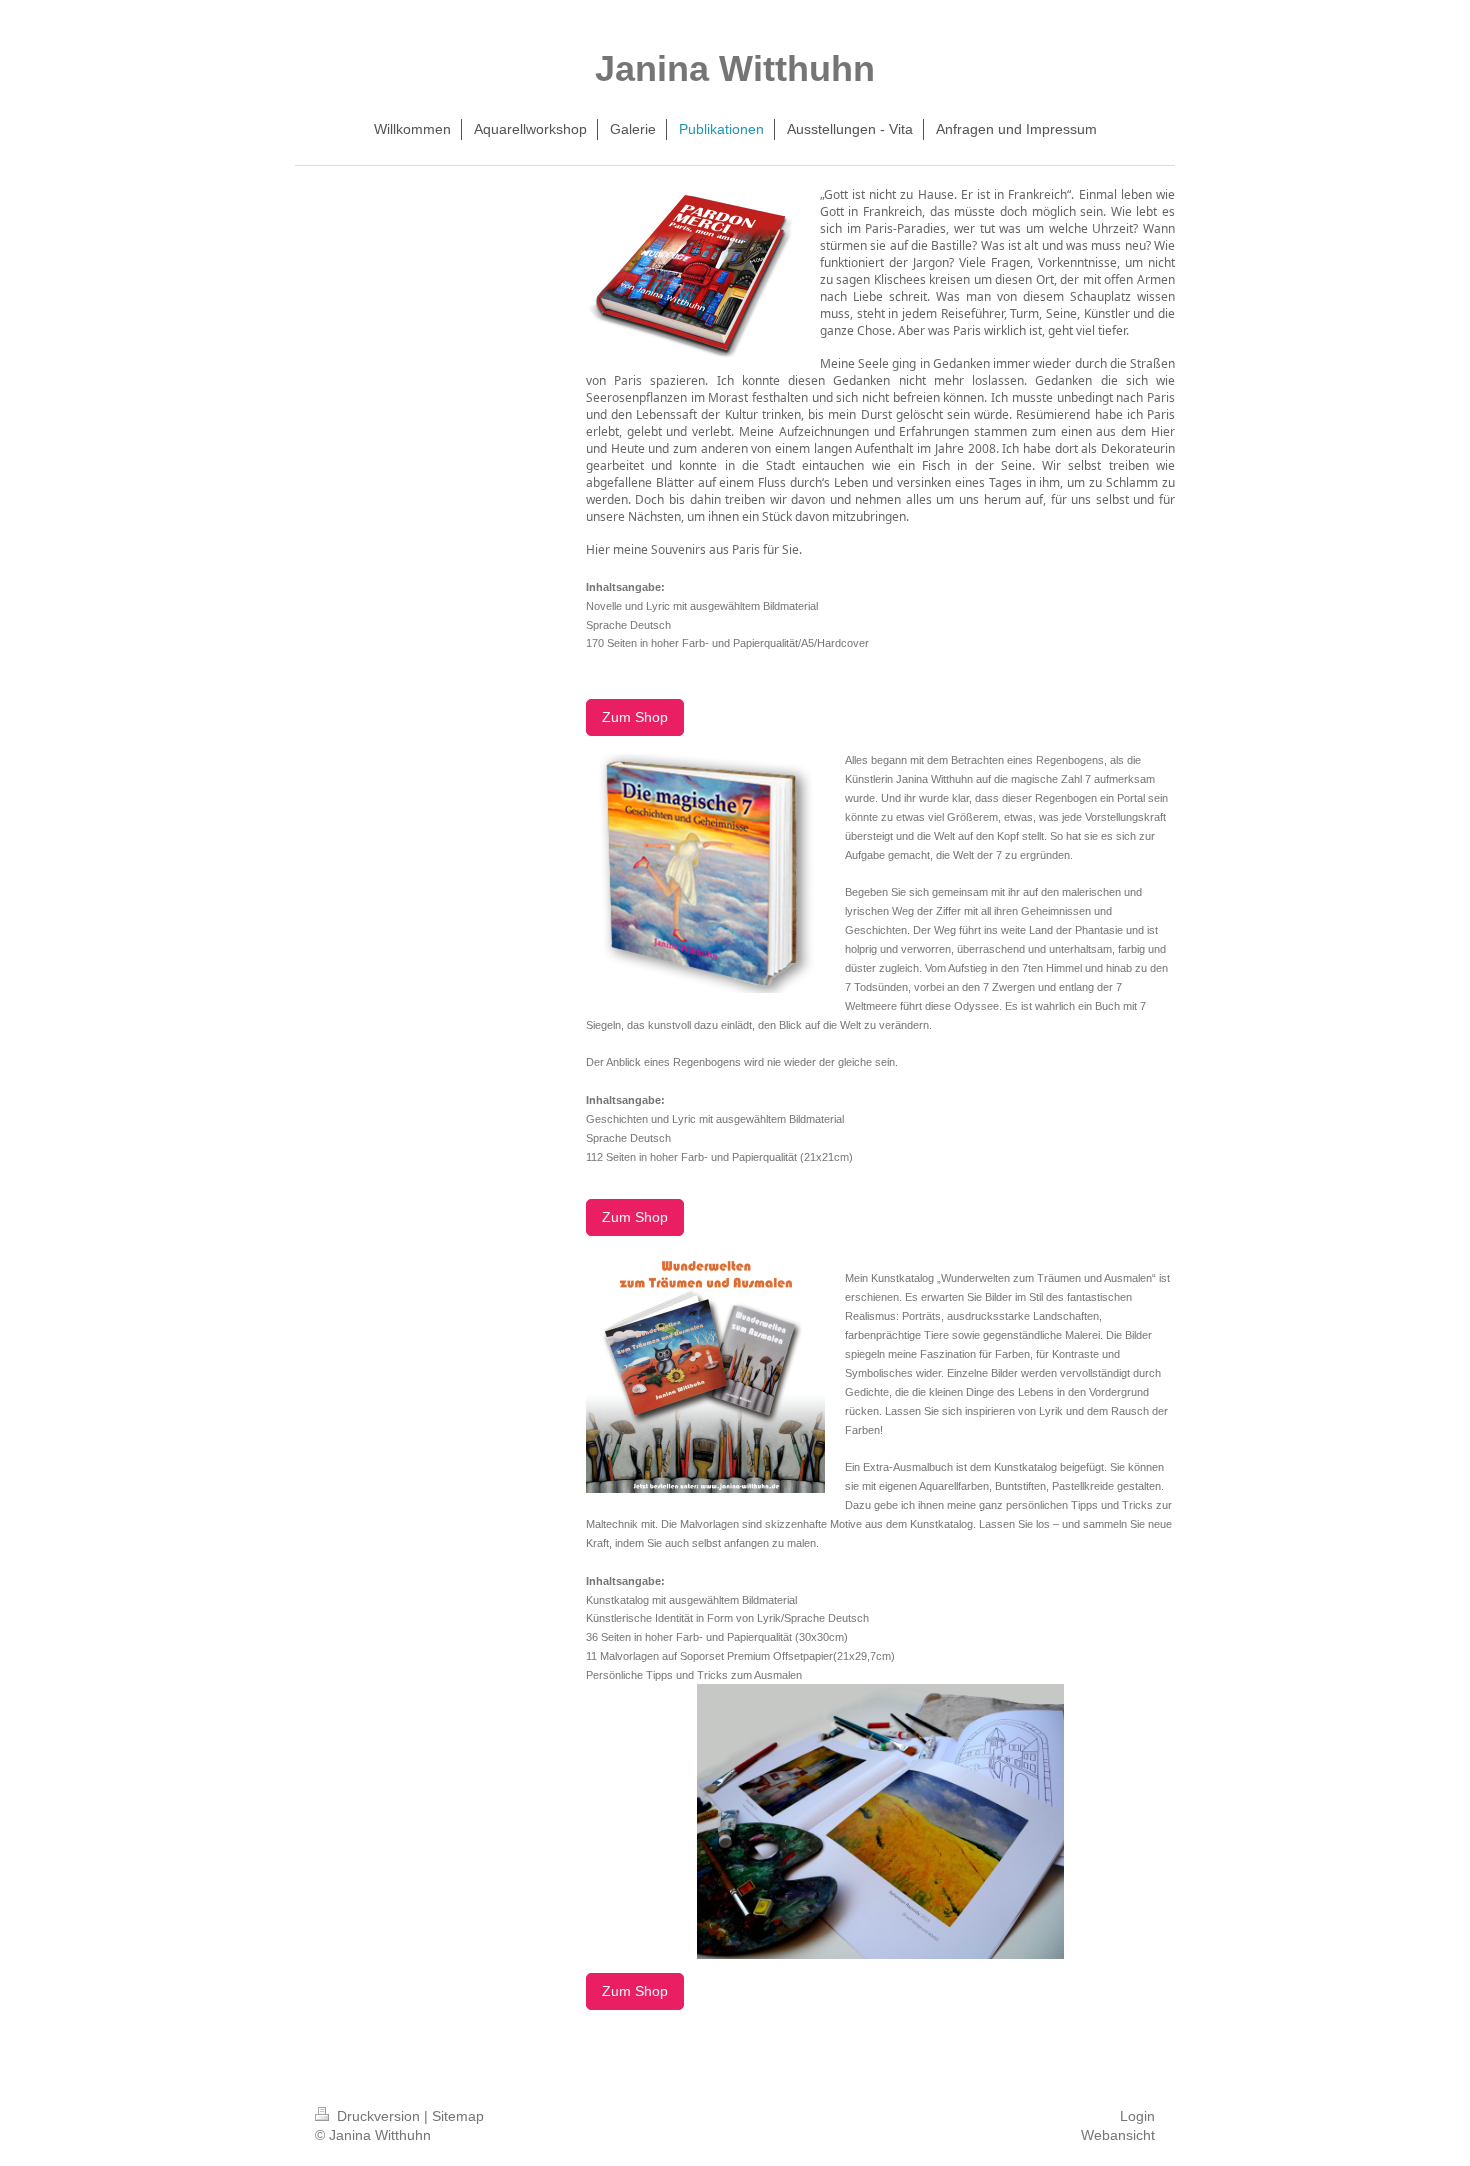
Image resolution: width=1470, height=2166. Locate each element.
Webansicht (1118, 2135)
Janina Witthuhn (735, 68)
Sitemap (458, 2116)
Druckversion (378, 2116)
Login (1137, 2116)
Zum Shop (635, 717)
